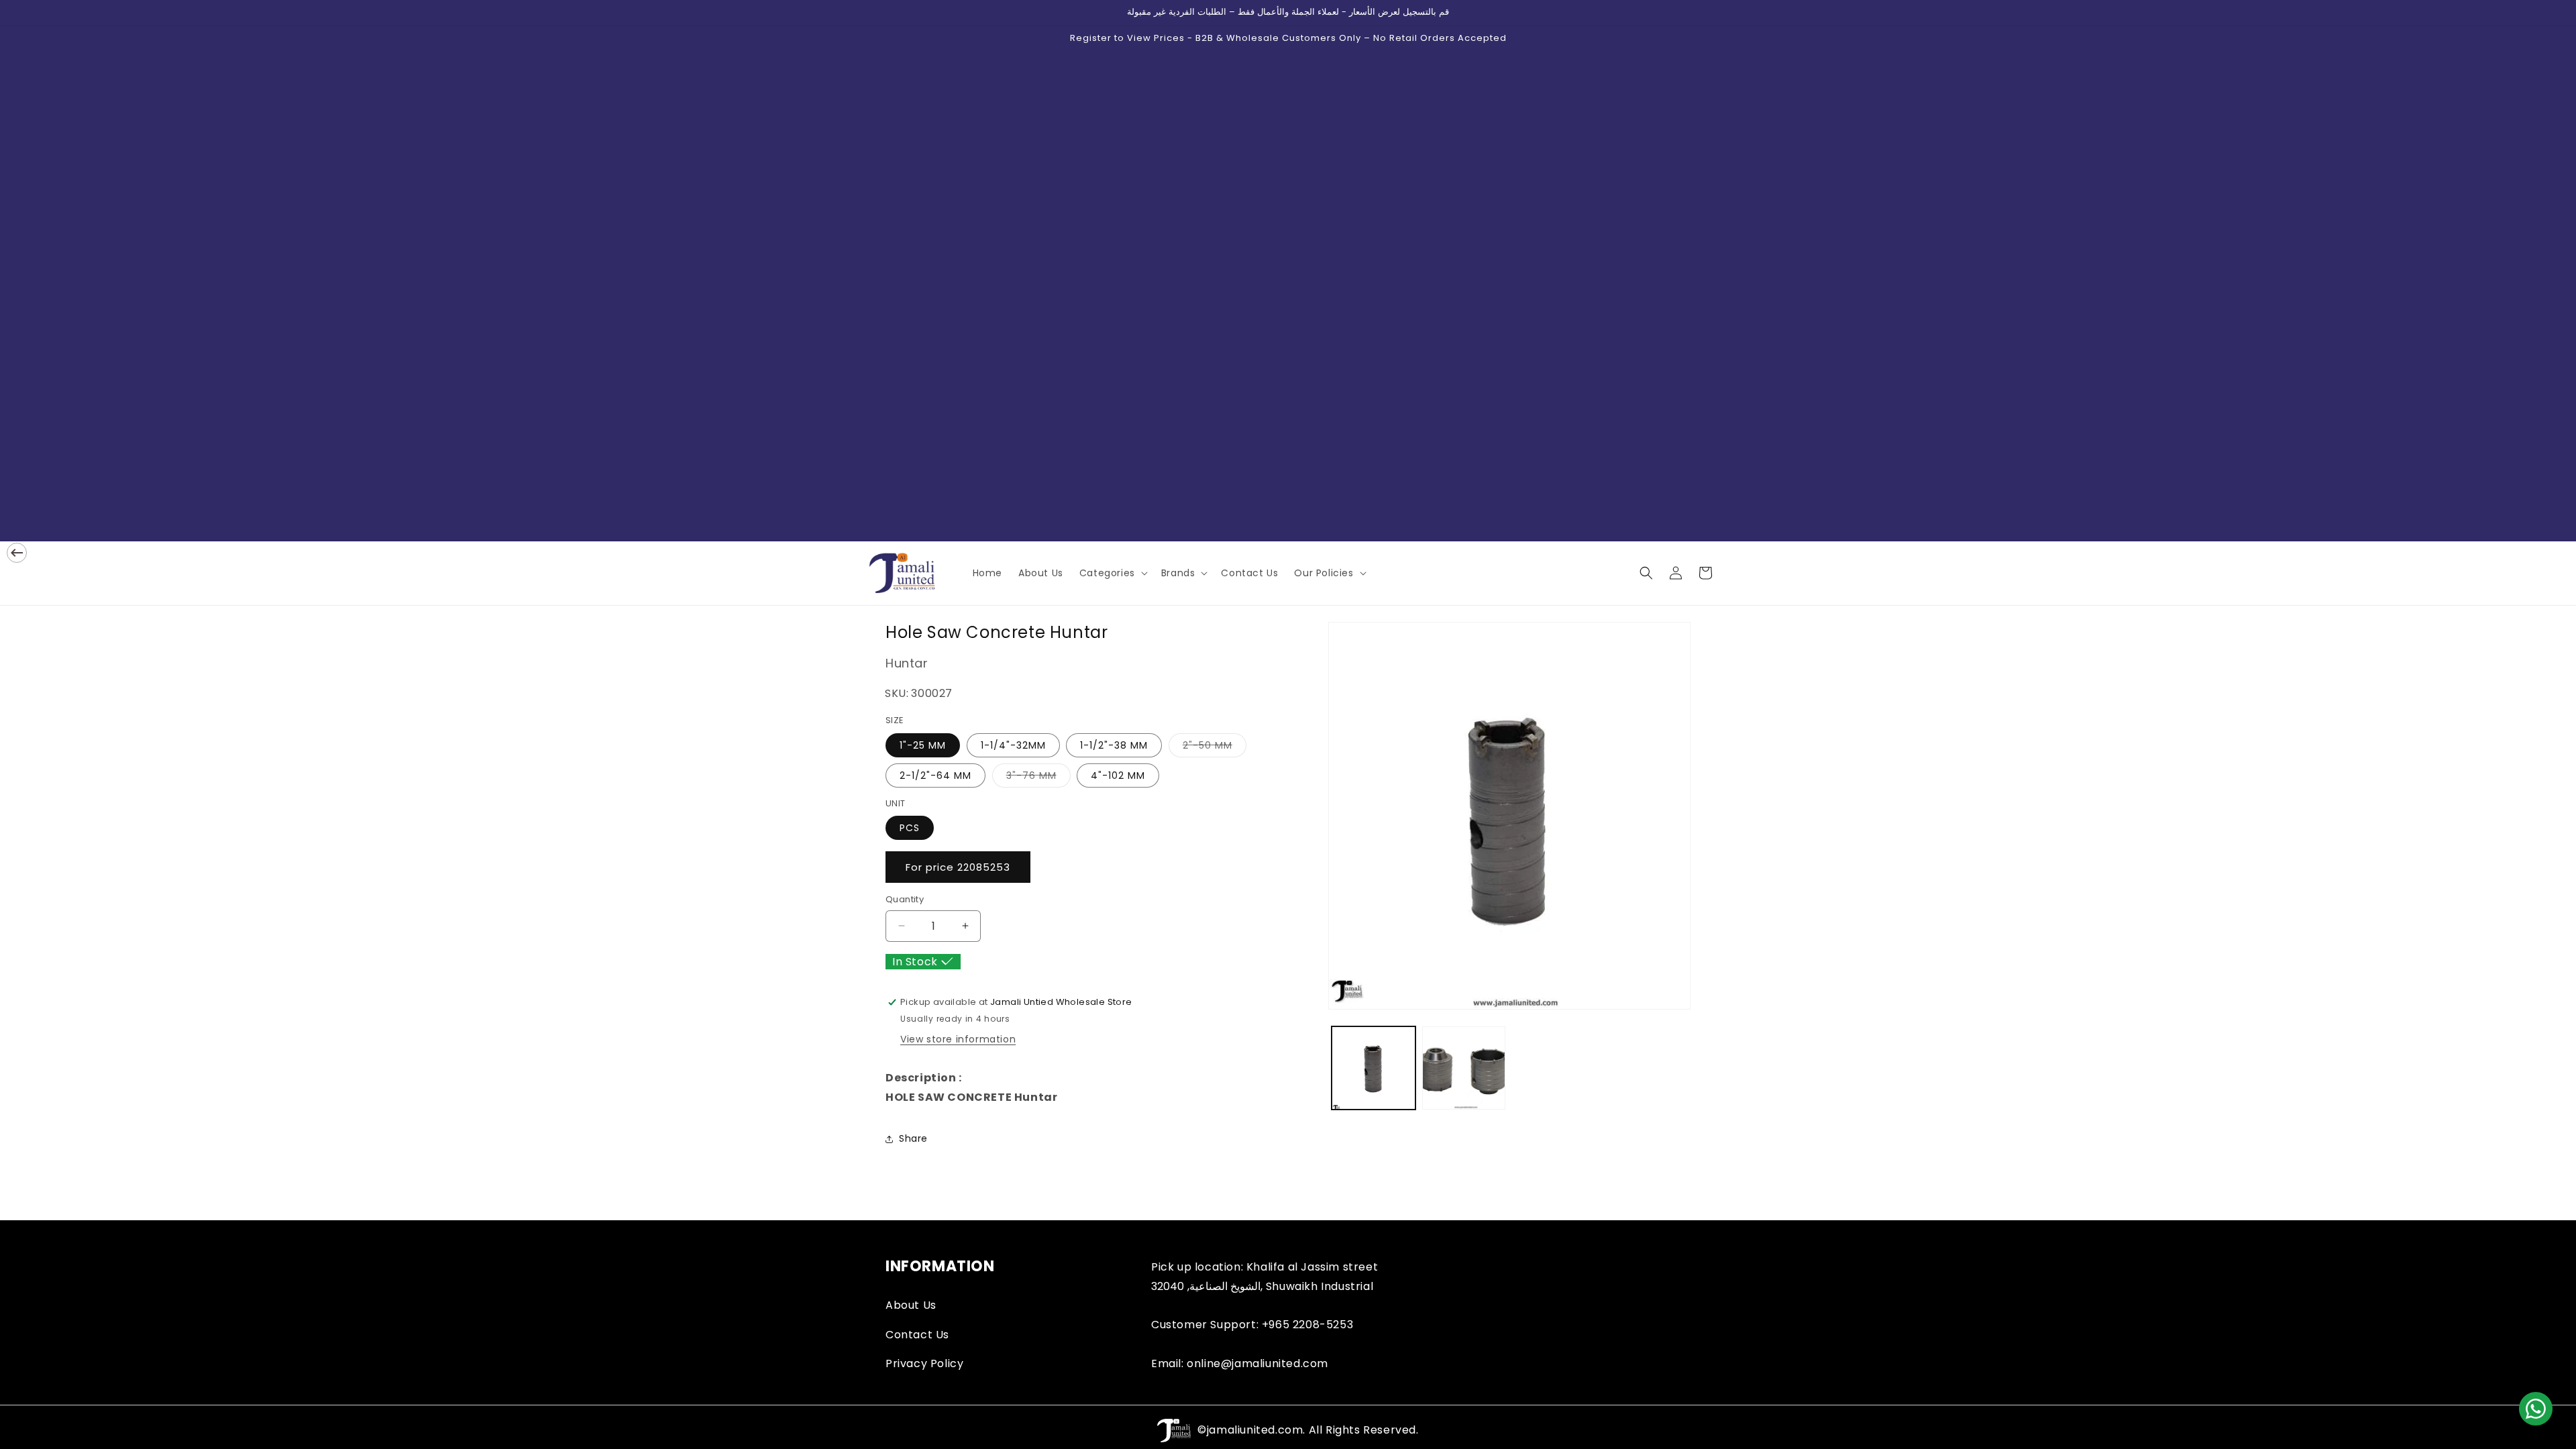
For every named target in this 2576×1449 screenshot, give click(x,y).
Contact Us (917, 1335)
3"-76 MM (1038, 778)
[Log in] (1676, 573)
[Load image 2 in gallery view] (1464, 1068)
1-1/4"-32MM (1013, 745)
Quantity (905, 899)
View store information (958, 1039)
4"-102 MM (1118, 775)
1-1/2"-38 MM (1114, 745)
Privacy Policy (924, 1363)
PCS (910, 828)
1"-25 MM (923, 745)
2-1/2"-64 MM (935, 775)
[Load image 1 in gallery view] (1374, 1068)
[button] (1112, 573)
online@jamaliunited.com (1257, 1363)
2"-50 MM (1215, 748)
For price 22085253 (958, 867)
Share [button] (913, 1138)
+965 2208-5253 (1307, 1325)
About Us (911, 1305)
